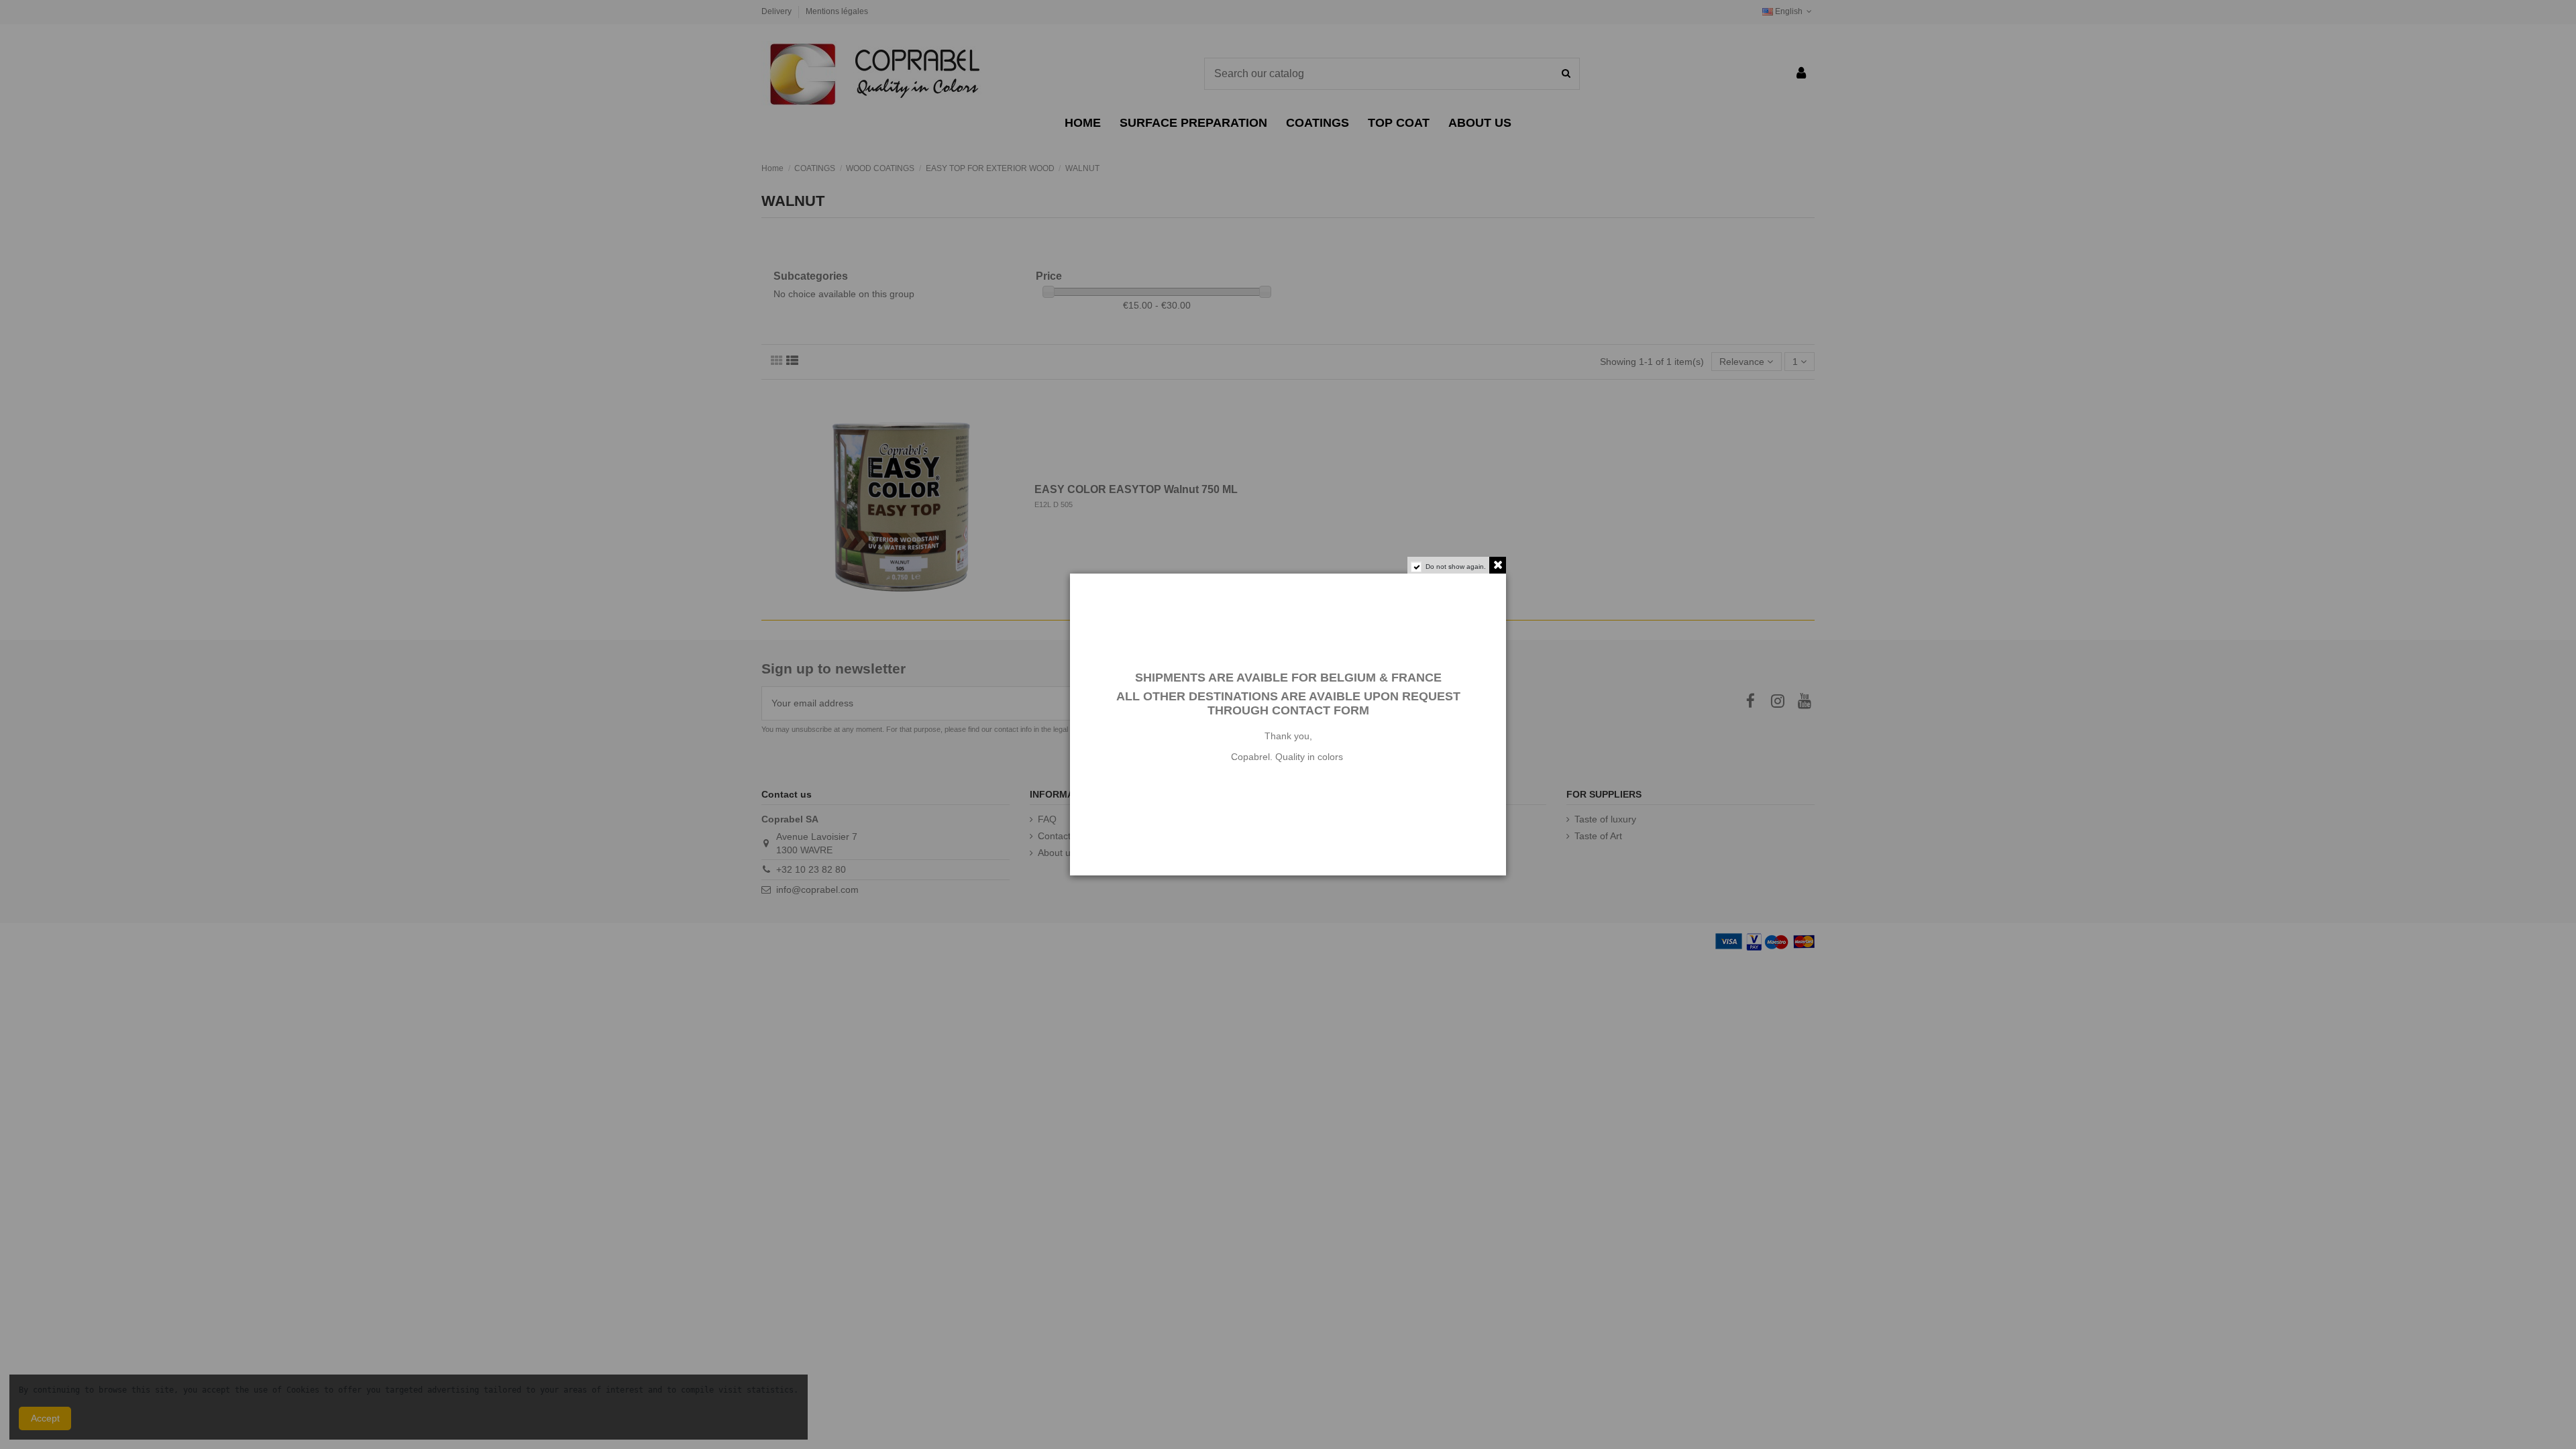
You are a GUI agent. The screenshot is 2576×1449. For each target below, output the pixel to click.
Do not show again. (1456, 567)
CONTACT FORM (1321, 710)
